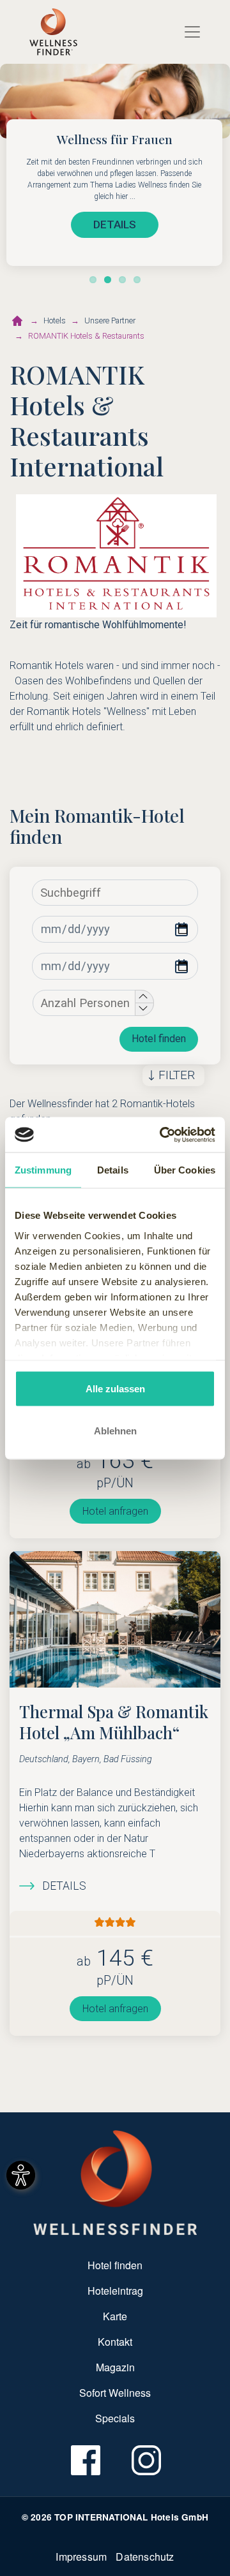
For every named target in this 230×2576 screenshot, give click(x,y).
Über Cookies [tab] (185, 1170)
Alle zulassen (115, 1389)
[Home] (53, 32)
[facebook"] (85, 2461)
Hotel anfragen (115, 1511)
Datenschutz (145, 2557)
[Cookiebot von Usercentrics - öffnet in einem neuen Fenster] (162, 1135)
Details (64, 1886)
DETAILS (115, 224)
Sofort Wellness (115, 2393)
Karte (115, 2316)
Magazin (115, 2367)
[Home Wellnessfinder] (115, 2182)
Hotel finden (159, 1039)
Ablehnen (115, 1430)
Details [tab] (113, 1170)
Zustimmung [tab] (43, 1170)
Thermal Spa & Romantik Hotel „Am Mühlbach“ (114, 1722)
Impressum (81, 2557)
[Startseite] (17, 321)
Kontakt (115, 2342)
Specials (115, 2418)
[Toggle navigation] (192, 32)
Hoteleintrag (115, 2291)
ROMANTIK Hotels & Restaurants (86, 336)
